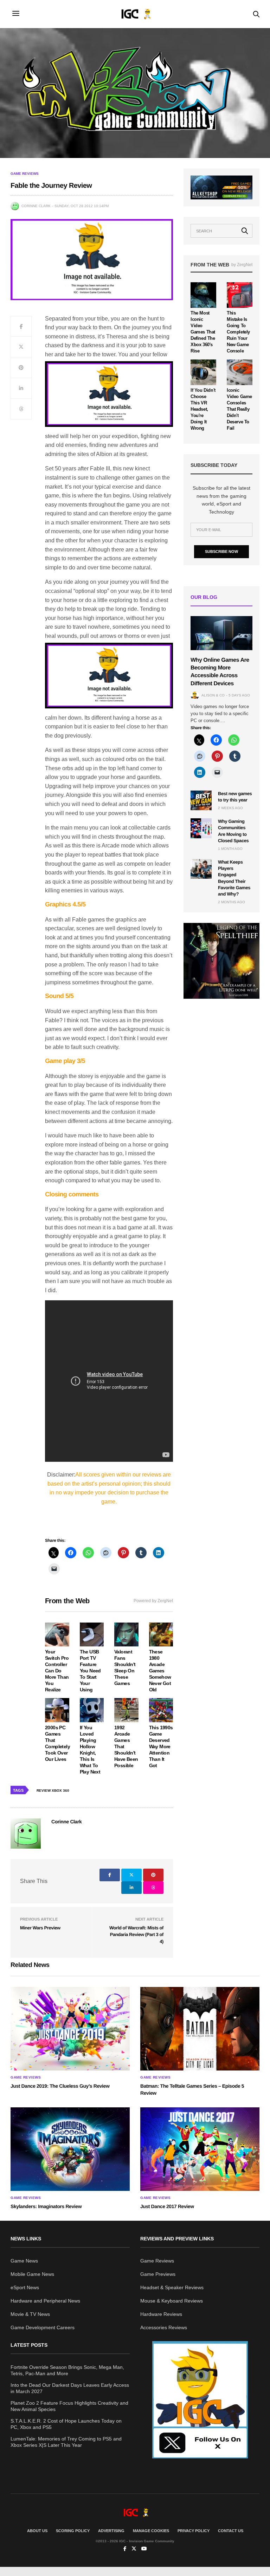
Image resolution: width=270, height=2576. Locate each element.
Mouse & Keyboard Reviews (172, 2301)
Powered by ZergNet (153, 1601)
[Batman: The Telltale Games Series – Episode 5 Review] (200, 2029)
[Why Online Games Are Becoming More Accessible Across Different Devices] (221, 633)
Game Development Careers (43, 2327)
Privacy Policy (194, 2531)
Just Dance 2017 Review (167, 2206)
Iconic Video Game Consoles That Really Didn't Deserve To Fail (239, 409)
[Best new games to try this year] (201, 800)
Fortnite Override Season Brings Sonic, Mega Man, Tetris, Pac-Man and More (67, 2370)
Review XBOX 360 (53, 1791)
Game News (24, 2261)
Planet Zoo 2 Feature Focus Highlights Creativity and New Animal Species (69, 2406)
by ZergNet (242, 265)
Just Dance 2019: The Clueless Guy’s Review (60, 2086)
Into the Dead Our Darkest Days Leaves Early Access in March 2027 (70, 2388)
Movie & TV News (30, 2314)
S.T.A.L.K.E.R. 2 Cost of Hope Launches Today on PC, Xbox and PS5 (66, 2424)
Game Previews (158, 2274)
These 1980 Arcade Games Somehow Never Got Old (160, 1671)
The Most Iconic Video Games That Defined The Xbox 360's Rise (203, 332)
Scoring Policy (73, 2531)
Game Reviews (25, 174)
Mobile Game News (32, 2274)
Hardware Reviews (161, 2314)
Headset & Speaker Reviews (172, 2287)
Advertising (111, 2531)
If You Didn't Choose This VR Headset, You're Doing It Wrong (203, 409)
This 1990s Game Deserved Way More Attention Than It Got (161, 1746)
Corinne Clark (36, 206)
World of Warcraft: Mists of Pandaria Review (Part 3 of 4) (136, 1935)
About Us (37, 2531)
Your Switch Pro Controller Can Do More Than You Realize (57, 1671)
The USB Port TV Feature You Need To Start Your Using (90, 1671)
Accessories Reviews (164, 2327)
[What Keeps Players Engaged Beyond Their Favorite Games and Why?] (201, 869)
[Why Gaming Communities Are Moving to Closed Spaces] (201, 828)
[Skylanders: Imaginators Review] (70, 2149)
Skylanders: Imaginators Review (46, 2206)
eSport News (25, 2287)
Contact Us (231, 2531)
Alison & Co (213, 695)
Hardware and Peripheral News (45, 2301)
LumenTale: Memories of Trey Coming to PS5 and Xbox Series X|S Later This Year (66, 2442)
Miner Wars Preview (40, 1928)
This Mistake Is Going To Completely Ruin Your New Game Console (238, 332)
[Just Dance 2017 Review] (200, 2149)
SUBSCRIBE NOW (221, 551)
